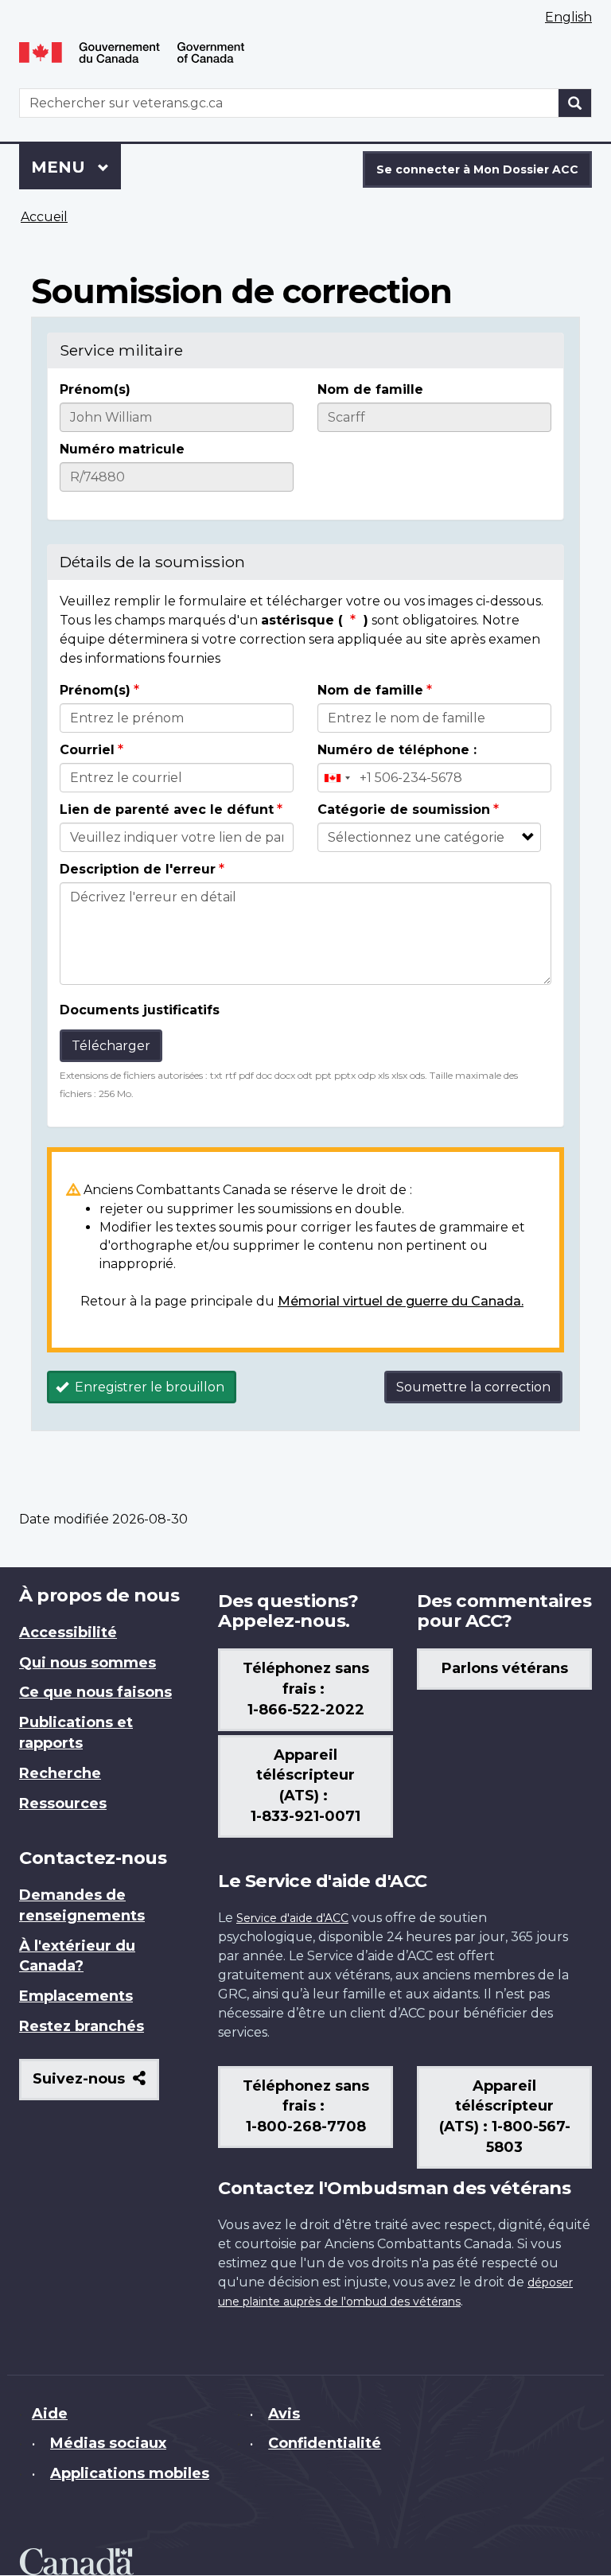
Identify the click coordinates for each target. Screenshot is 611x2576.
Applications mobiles (130, 2473)
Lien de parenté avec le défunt (167, 809)
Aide (50, 2414)
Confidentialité (325, 2443)
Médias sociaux (108, 2443)
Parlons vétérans (505, 1668)
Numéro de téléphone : (397, 750)
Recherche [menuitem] (60, 1773)
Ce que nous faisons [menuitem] (95, 1692)
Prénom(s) (95, 389)
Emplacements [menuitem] (76, 1996)
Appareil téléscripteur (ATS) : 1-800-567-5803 (505, 2117)
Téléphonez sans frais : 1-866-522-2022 (306, 1689)
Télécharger (111, 1046)
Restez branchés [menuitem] (82, 2026)
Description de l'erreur (138, 869)
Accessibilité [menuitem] (68, 1632)
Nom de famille (370, 389)
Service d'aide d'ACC (292, 1918)
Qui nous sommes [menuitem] (88, 1663)
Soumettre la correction (473, 1387)
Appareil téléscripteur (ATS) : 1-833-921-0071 (305, 1786)
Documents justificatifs (140, 1010)
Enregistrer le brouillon (148, 1387)
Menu (76, 167)
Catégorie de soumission (404, 809)
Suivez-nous (96, 2085)
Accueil (44, 217)
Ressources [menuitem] (63, 1804)
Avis (284, 2414)
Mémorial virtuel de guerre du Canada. (401, 1301)
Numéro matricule (122, 449)
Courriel (87, 750)
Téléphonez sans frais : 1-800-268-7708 (306, 2107)
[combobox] (337, 778)
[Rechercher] (575, 103)
